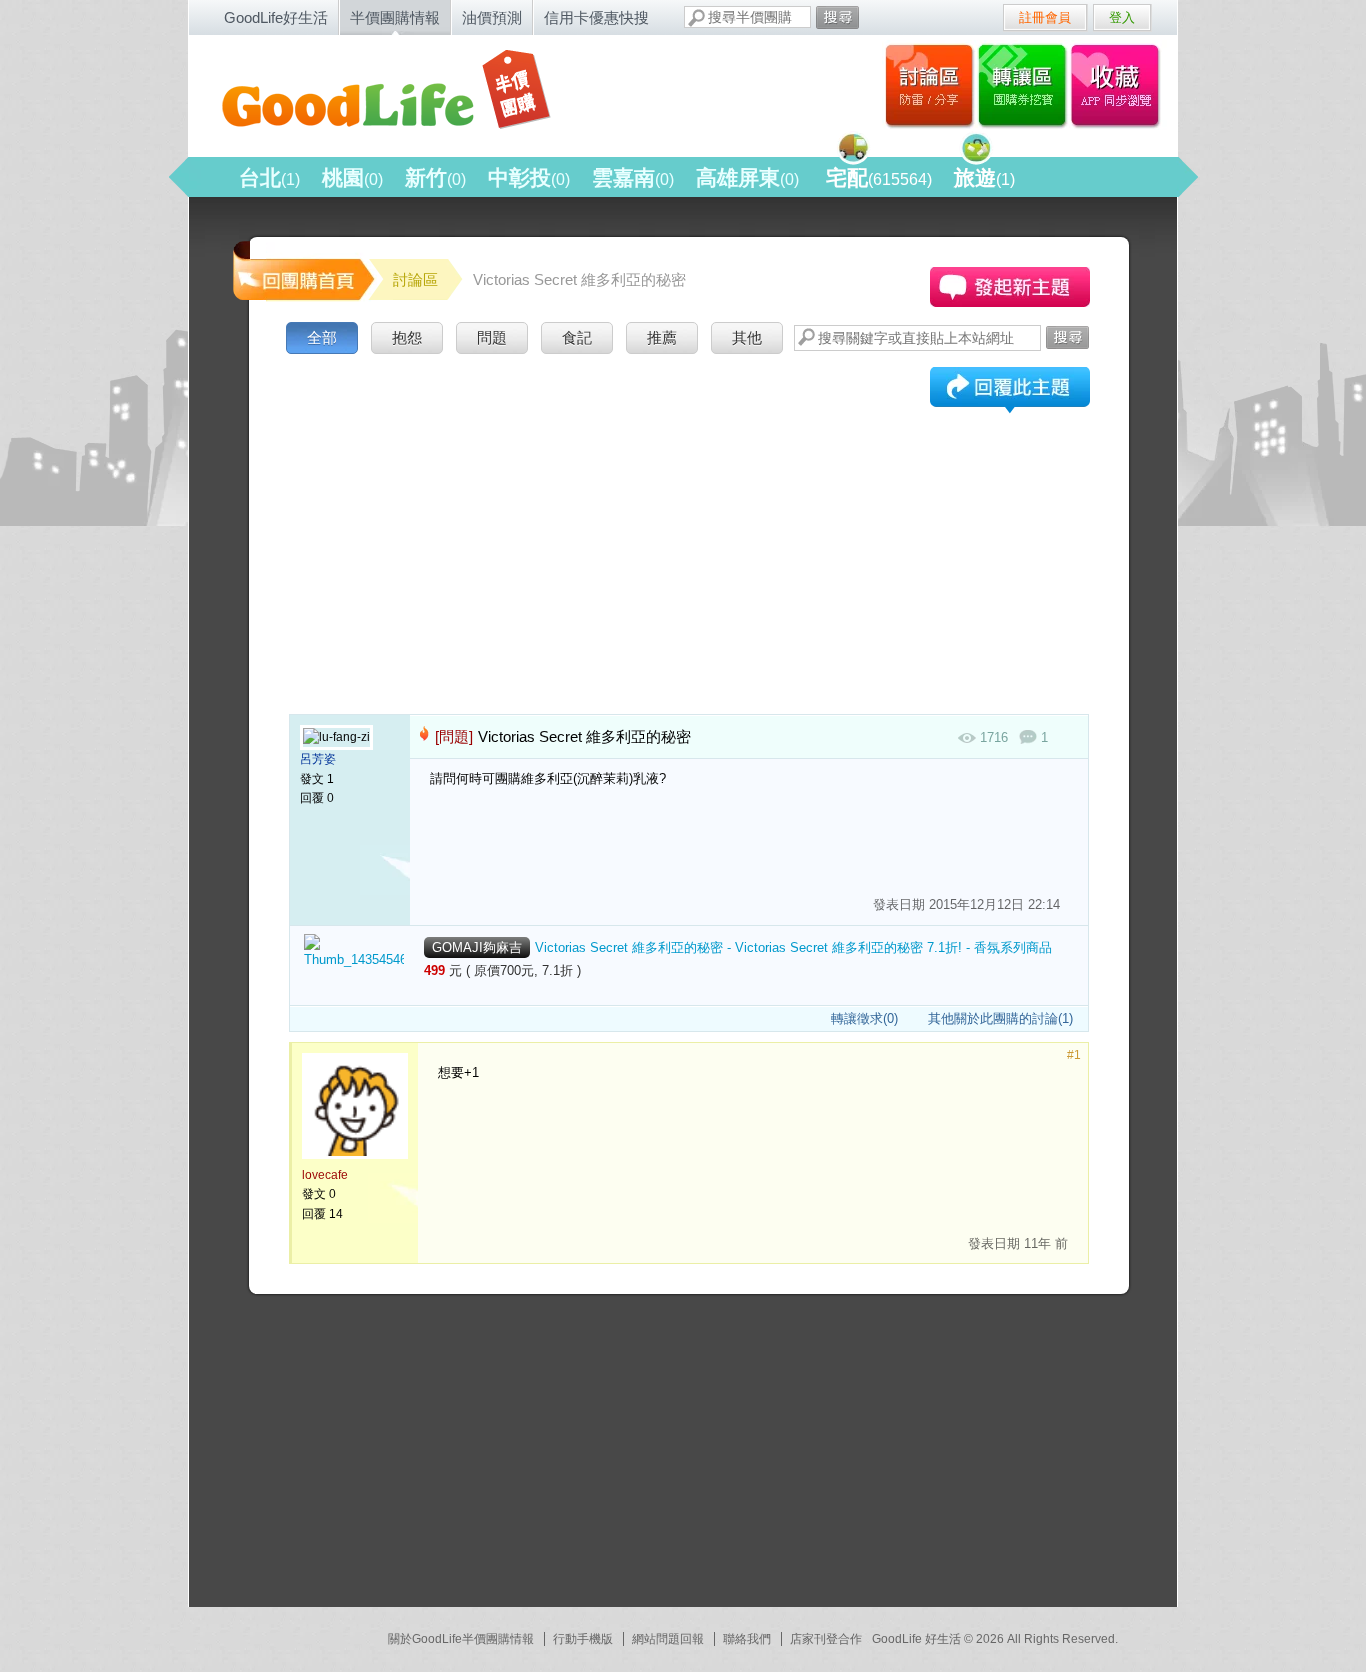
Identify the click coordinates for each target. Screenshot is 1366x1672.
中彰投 (529, 177)
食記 (577, 337)
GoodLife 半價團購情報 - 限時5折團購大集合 (404, 92)
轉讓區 (1024, 85)
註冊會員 (1045, 17)
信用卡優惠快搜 (596, 17)
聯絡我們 (747, 1639)
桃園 (352, 177)
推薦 (662, 337)
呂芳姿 (318, 759)
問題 (492, 337)
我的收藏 (1119, 85)
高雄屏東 (747, 177)
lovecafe (325, 1175)
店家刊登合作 (826, 1639)
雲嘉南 (633, 177)
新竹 (435, 177)
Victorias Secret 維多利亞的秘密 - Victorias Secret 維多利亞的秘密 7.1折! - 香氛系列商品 (793, 947)
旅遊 (984, 177)
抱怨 (407, 337)
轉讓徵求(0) (864, 1018)
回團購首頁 (302, 269)
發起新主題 (1010, 287)
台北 (269, 177)
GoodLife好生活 (276, 17)
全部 (322, 337)
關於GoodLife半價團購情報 (461, 1639)
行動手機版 (583, 1639)
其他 (747, 337)
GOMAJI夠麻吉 (477, 947)
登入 (1122, 17)
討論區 (929, 85)
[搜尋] (837, 17)
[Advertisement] (689, 509)
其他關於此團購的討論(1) (1000, 1018)
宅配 (879, 177)
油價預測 (492, 17)
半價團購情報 (395, 17)
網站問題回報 (668, 1639)
